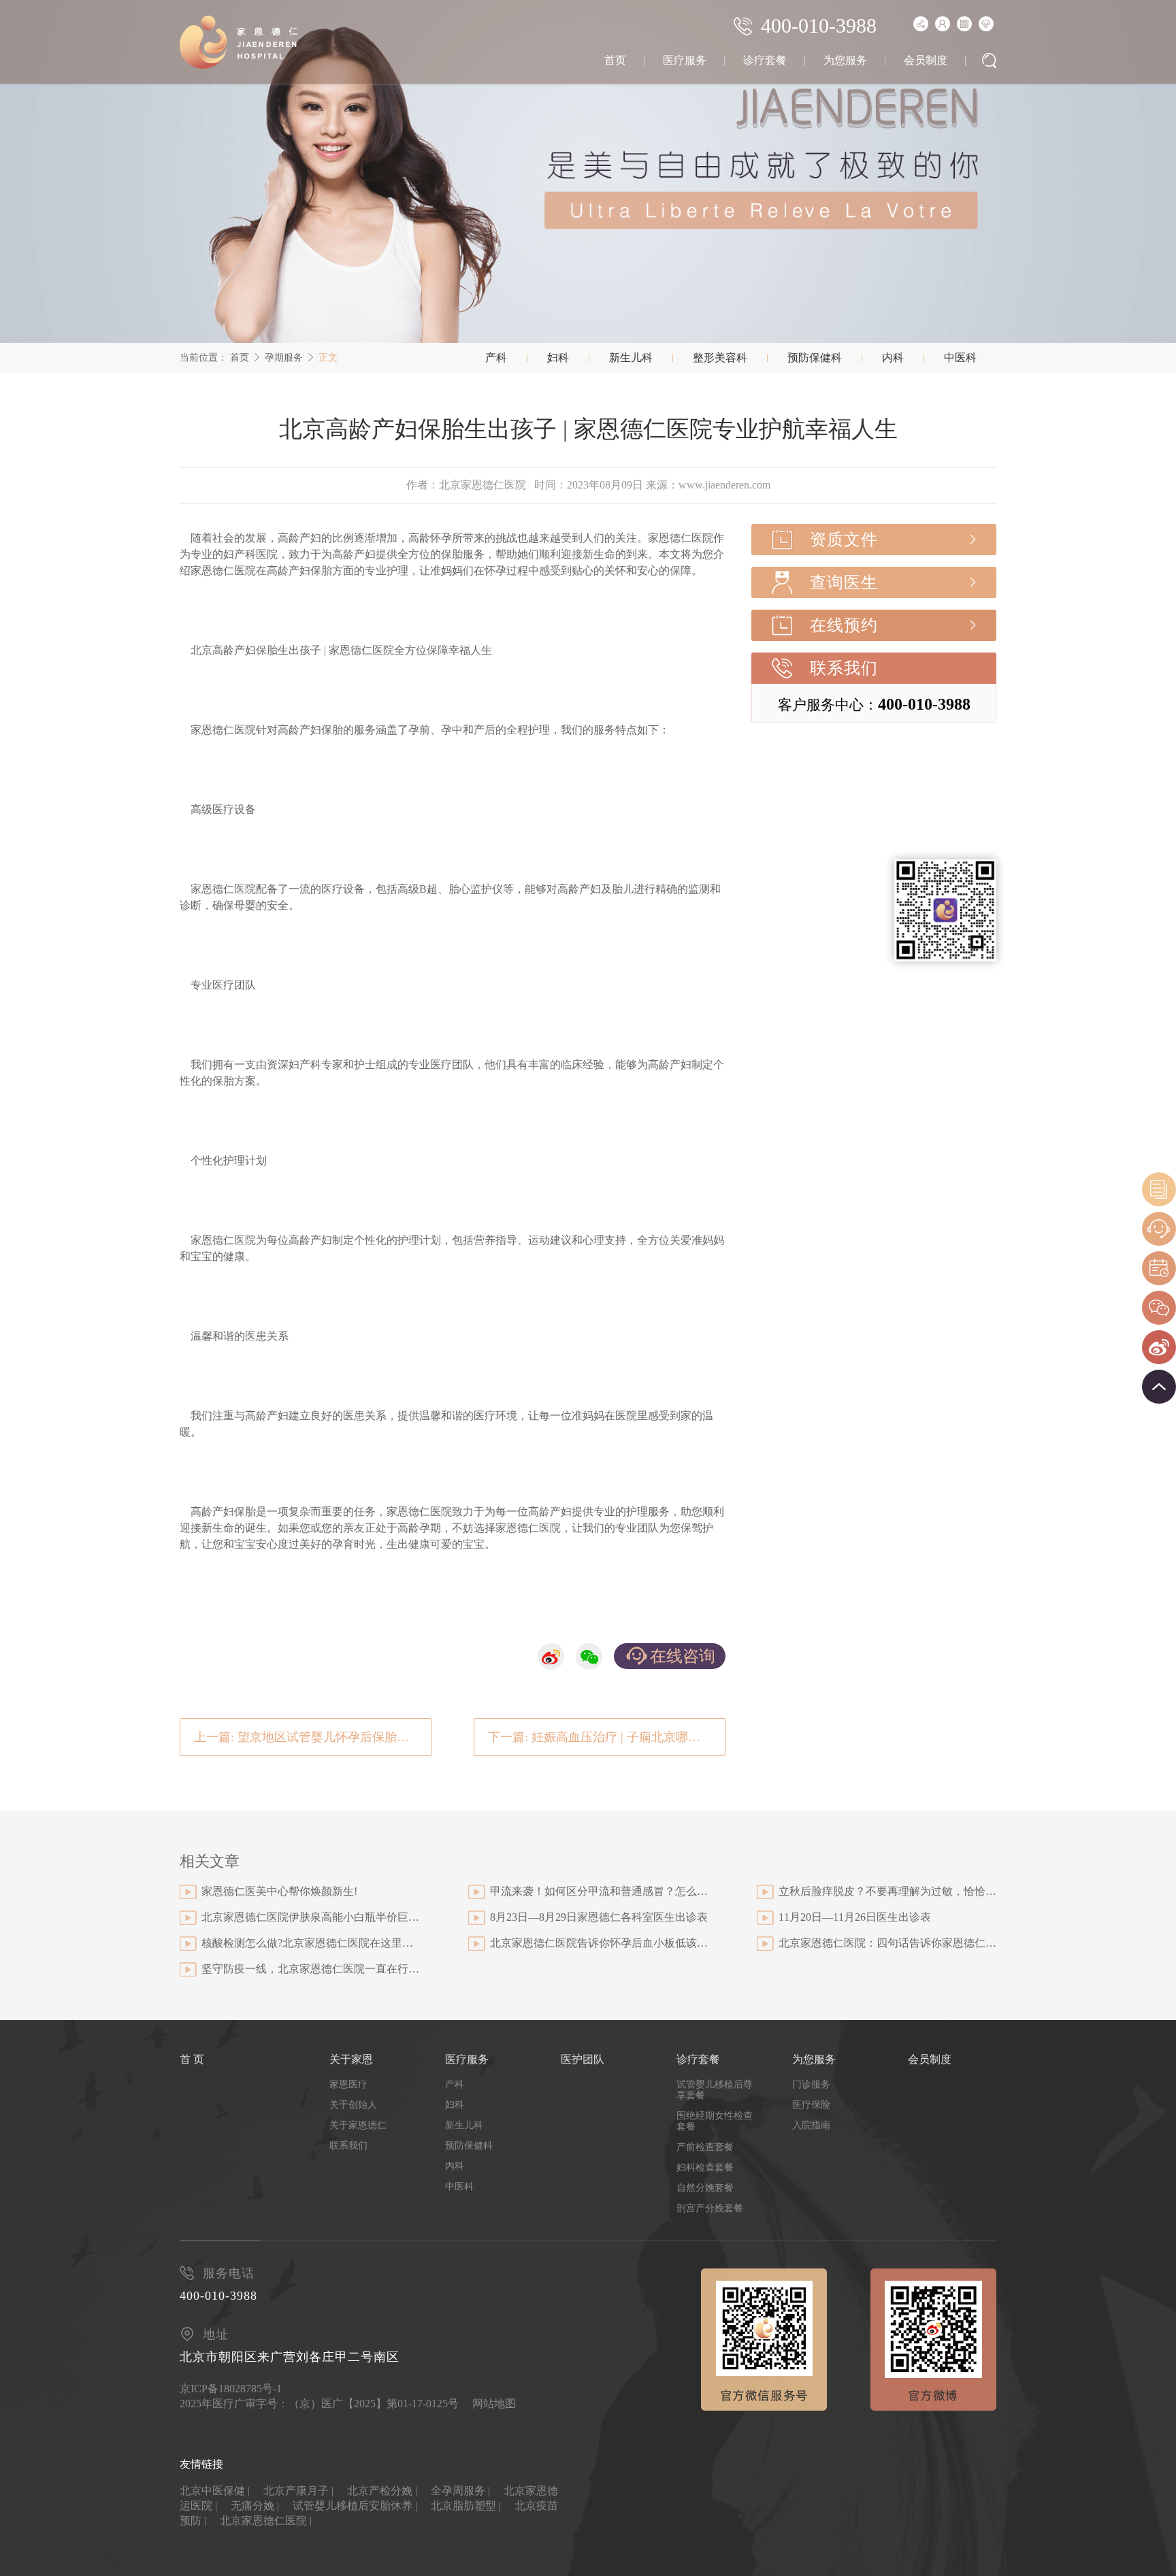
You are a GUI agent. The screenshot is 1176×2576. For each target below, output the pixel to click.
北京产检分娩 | (382, 2491)
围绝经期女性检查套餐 (715, 2121)
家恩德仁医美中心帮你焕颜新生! (279, 1891)
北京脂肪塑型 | (466, 2506)
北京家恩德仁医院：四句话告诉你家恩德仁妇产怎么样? (887, 1943)
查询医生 (844, 582)
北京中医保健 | (215, 2491)
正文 (328, 358)
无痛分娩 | (255, 2506)
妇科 (558, 358)
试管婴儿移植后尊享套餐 (715, 2090)
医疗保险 (811, 2105)
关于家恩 (351, 2059)
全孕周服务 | (460, 2491)
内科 (893, 358)
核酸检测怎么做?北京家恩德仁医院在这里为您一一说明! (310, 1943)
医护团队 (583, 2059)
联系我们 (844, 668)
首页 (615, 60)
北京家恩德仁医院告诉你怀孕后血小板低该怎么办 (599, 1943)
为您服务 (845, 60)
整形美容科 (720, 358)
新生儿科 (631, 358)
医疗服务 (685, 60)
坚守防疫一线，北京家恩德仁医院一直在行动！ (310, 1969)
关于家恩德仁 (358, 2125)
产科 (496, 358)
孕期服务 (284, 358)
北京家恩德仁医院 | (266, 2521)
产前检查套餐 (705, 2147)
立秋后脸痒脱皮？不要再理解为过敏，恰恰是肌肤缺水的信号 (887, 1891)
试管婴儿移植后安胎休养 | (355, 2506)
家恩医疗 (348, 2084)
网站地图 (494, 2404)
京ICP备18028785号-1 (231, 2389)
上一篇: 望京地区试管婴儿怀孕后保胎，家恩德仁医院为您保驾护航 (313, 1737)
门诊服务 (811, 2084)
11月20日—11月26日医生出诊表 (855, 1917)
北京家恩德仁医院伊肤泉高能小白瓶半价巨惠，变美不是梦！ (310, 1917)
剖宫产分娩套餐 (710, 2208)
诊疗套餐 (765, 60)
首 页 (192, 2059)
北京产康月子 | (298, 2491)
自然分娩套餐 (705, 2188)
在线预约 (844, 625)
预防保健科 (815, 358)
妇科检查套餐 (705, 2167)
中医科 (960, 358)
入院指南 (811, 2125)
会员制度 (926, 60)
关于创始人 (353, 2105)
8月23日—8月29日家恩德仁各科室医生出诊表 (599, 1917)
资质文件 (844, 540)
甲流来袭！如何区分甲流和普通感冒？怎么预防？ (599, 1891)
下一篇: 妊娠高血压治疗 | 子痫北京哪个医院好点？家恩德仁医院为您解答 (607, 1737)
